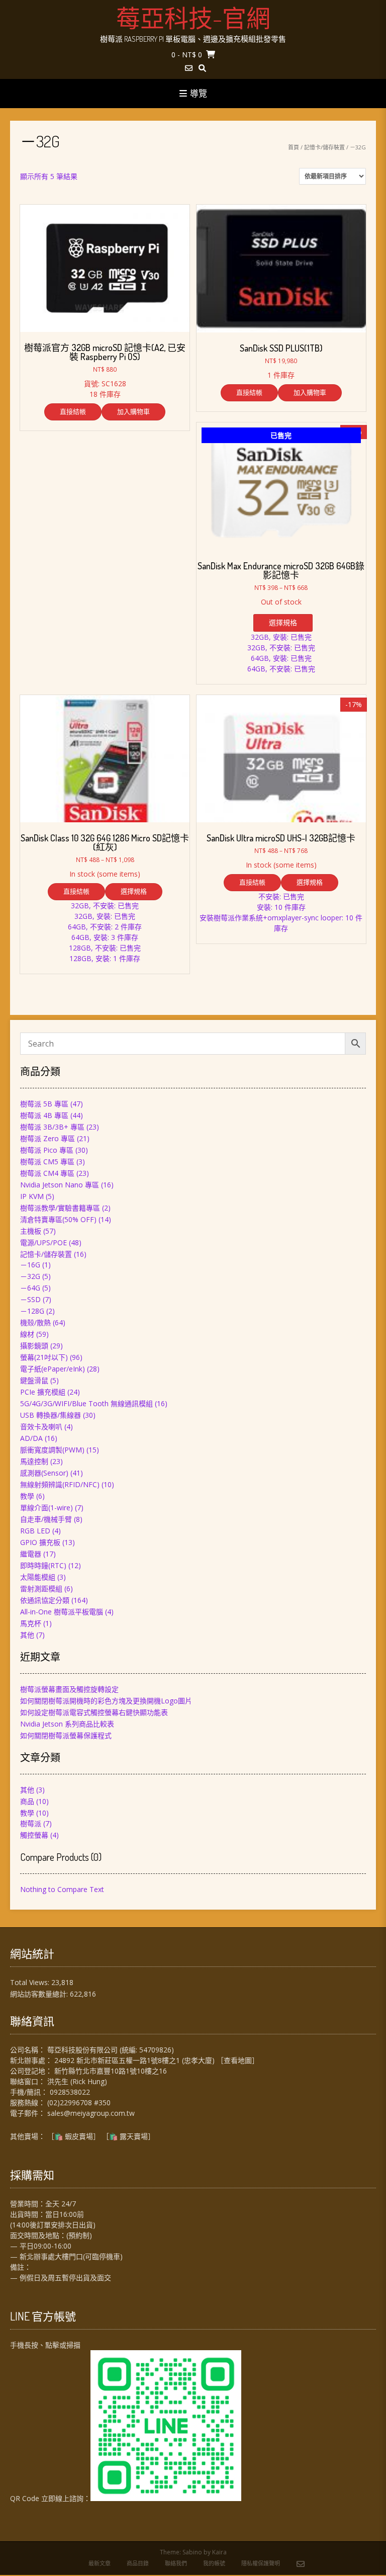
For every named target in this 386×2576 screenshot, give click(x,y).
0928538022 (70, 2092)
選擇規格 (283, 622)
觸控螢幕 (34, 1835)
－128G (32, 1311)
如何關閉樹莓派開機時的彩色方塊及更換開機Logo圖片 (106, 1701)
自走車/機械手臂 (46, 1519)
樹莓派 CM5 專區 (47, 1162)
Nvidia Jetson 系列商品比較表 (67, 1724)
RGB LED (35, 1531)
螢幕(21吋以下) (44, 1357)
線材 (27, 1334)
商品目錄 (138, 2563)
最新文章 (100, 2563)
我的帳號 (214, 2563)
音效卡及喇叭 (41, 1427)
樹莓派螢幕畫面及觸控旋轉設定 (69, 1689)
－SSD (30, 1299)
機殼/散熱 (35, 1322)
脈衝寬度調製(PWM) (52, 1450)
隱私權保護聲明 (261, 2563)
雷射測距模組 (41, 1588)
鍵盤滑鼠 (34, 1380)
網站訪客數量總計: (40, 1994)
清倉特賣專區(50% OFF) (58, 1219)
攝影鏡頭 (34, 1346)
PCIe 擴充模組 (43, 1392)
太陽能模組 (38, 1577)
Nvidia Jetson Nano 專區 (60, 1185)
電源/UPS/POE (43, 1242)
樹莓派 (31, 1823)
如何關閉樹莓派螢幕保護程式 (66, 1735)
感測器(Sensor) (44, 1473)
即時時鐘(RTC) (43, 1565)
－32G (30, 1276)
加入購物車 (133, 411)
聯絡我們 (176, 2563)
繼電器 (31, 1554)
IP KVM (32, 1196)
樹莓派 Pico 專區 (47, 1150)
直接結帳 (73, 411)
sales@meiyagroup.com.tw (91, 2113)
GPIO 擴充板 (40, 1542)
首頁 (294, 147)
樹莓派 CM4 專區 (47, 1173)
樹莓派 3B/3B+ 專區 (52, 1127)
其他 (27, 1635)
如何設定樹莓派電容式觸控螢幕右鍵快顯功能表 (94, 1712)
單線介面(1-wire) (46, 1508)
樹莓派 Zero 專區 (47, 1138)
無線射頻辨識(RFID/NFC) (60, 1484)
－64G (30, 1288)
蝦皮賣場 (79, 2136)
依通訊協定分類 (45, 1600)
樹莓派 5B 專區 (44, 1104)
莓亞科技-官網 (193, 18)
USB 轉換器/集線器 (51, 1415)
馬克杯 (31, 1623)
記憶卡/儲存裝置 (324, 147)
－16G (30, 1265)
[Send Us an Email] (189, 68)
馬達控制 (34, 1461)
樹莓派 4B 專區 (44, 1115)
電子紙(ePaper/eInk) (53, 1369)
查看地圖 (238, 2060)
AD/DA (31, 1438)
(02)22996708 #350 (79, 2102)
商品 (27, 1801)
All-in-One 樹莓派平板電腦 (62, 1612)
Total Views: (31, 1982)
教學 (27, 1496)
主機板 (31, 1231)
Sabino (192, 2552)
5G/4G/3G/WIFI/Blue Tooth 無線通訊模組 (86, 1403)
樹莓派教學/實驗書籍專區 (60, 1208)
